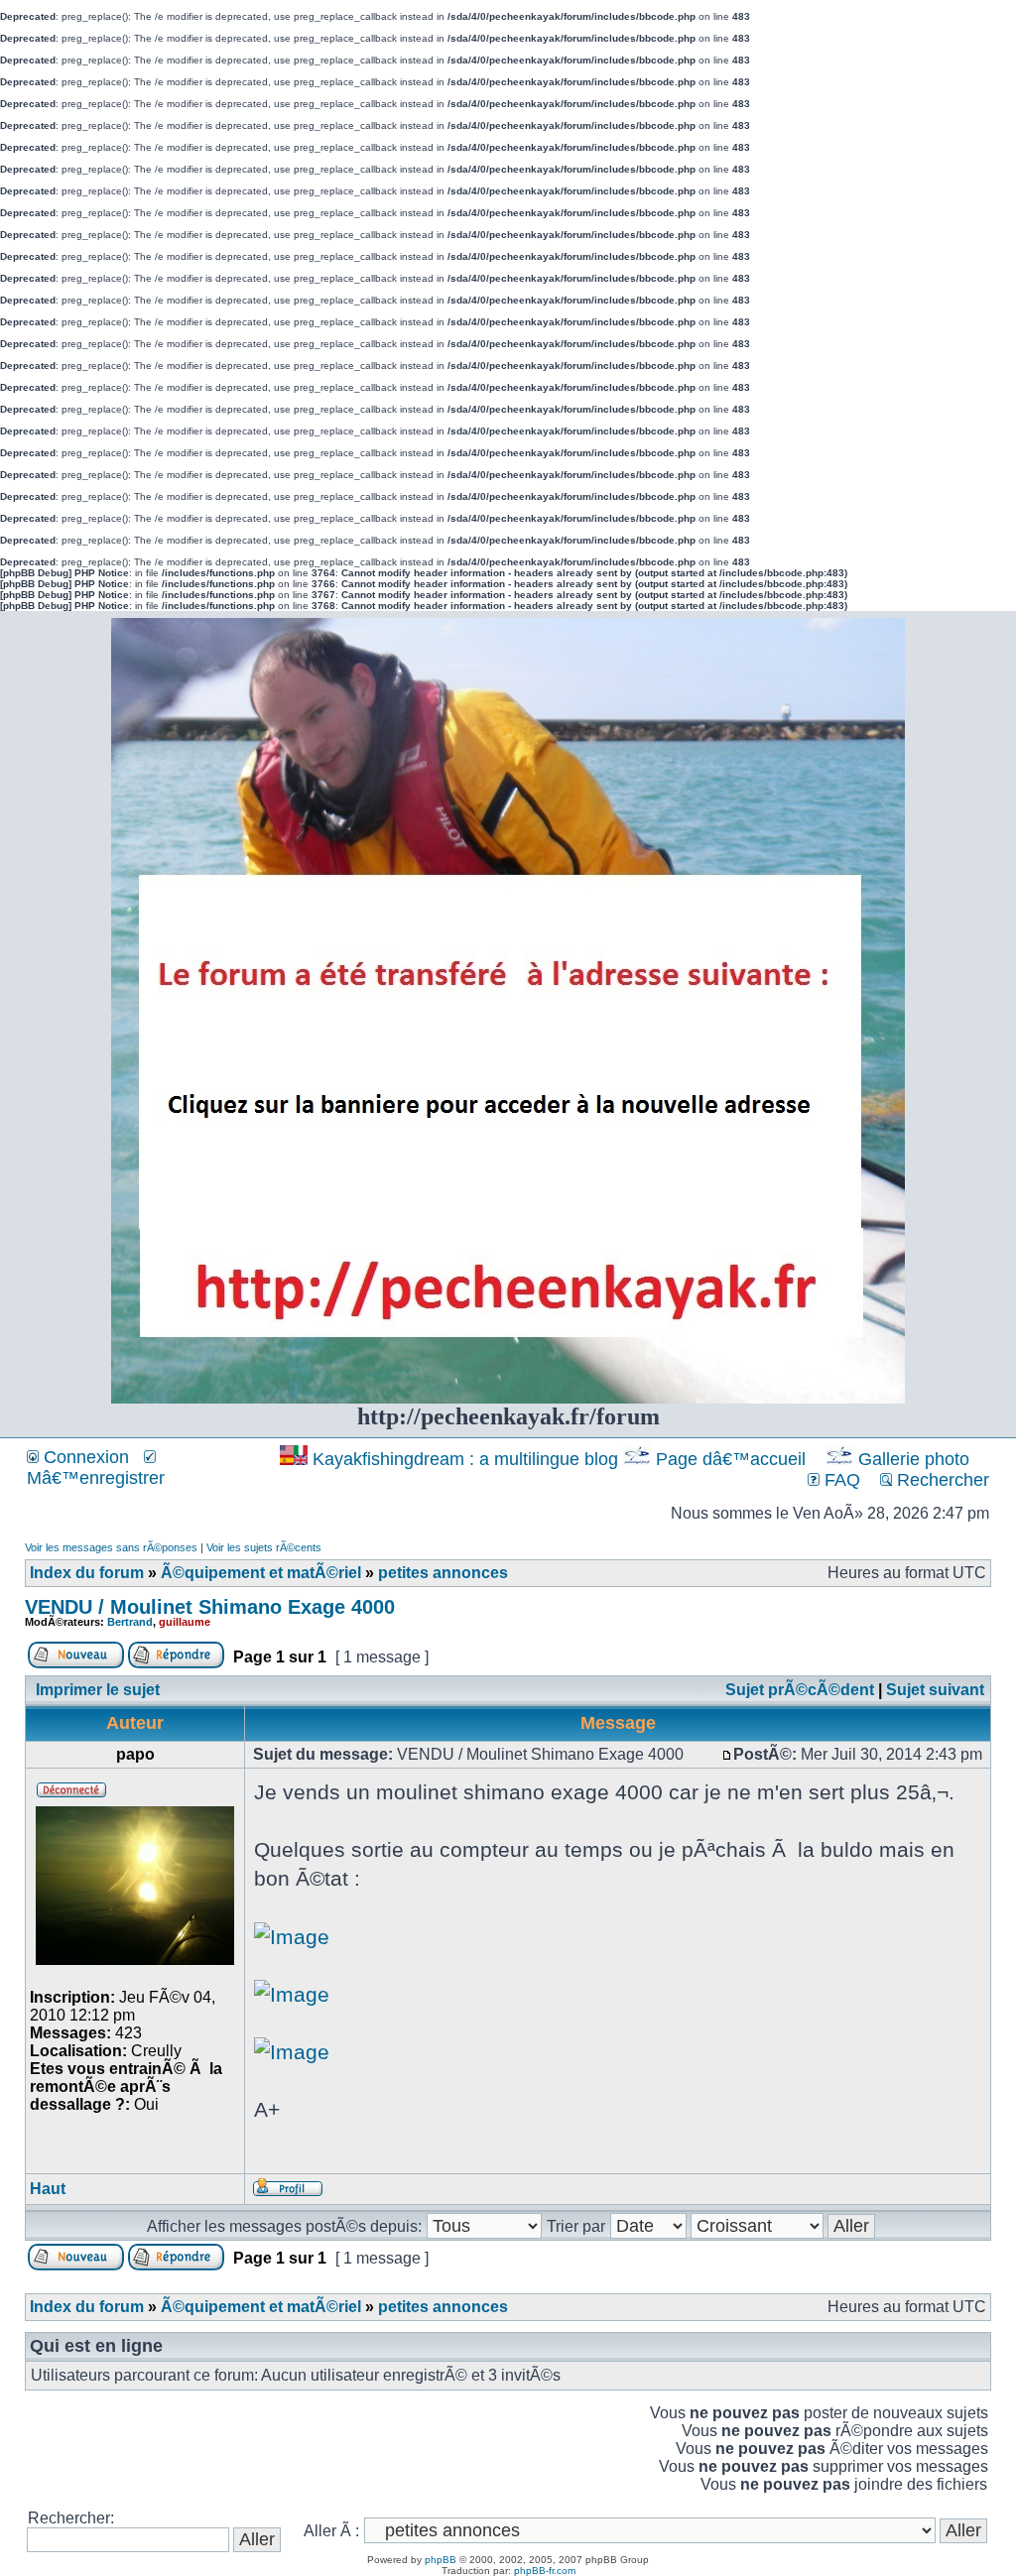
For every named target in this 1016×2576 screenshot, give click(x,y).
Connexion (84, 1457)
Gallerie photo (914, 1459)
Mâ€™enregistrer (96, 1478)
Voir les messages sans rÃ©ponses (111, 1547)
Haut (48, 2189)
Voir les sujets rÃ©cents (264, 1547)
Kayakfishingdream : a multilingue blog (465, 1459)
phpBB (441, 2560)
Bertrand (130, 1622)
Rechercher (941, 1480)
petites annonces (443, 1573)
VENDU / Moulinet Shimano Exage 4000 (210, 1607)
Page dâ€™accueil (731, 1459)
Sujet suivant (935, 1690)
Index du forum (87, 1573)
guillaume (185, 1622)
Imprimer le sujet (98, 1690)
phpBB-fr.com (545, 2571)
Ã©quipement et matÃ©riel (261, 1573)
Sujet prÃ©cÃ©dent (800, 1690)
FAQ (840, 1480)
